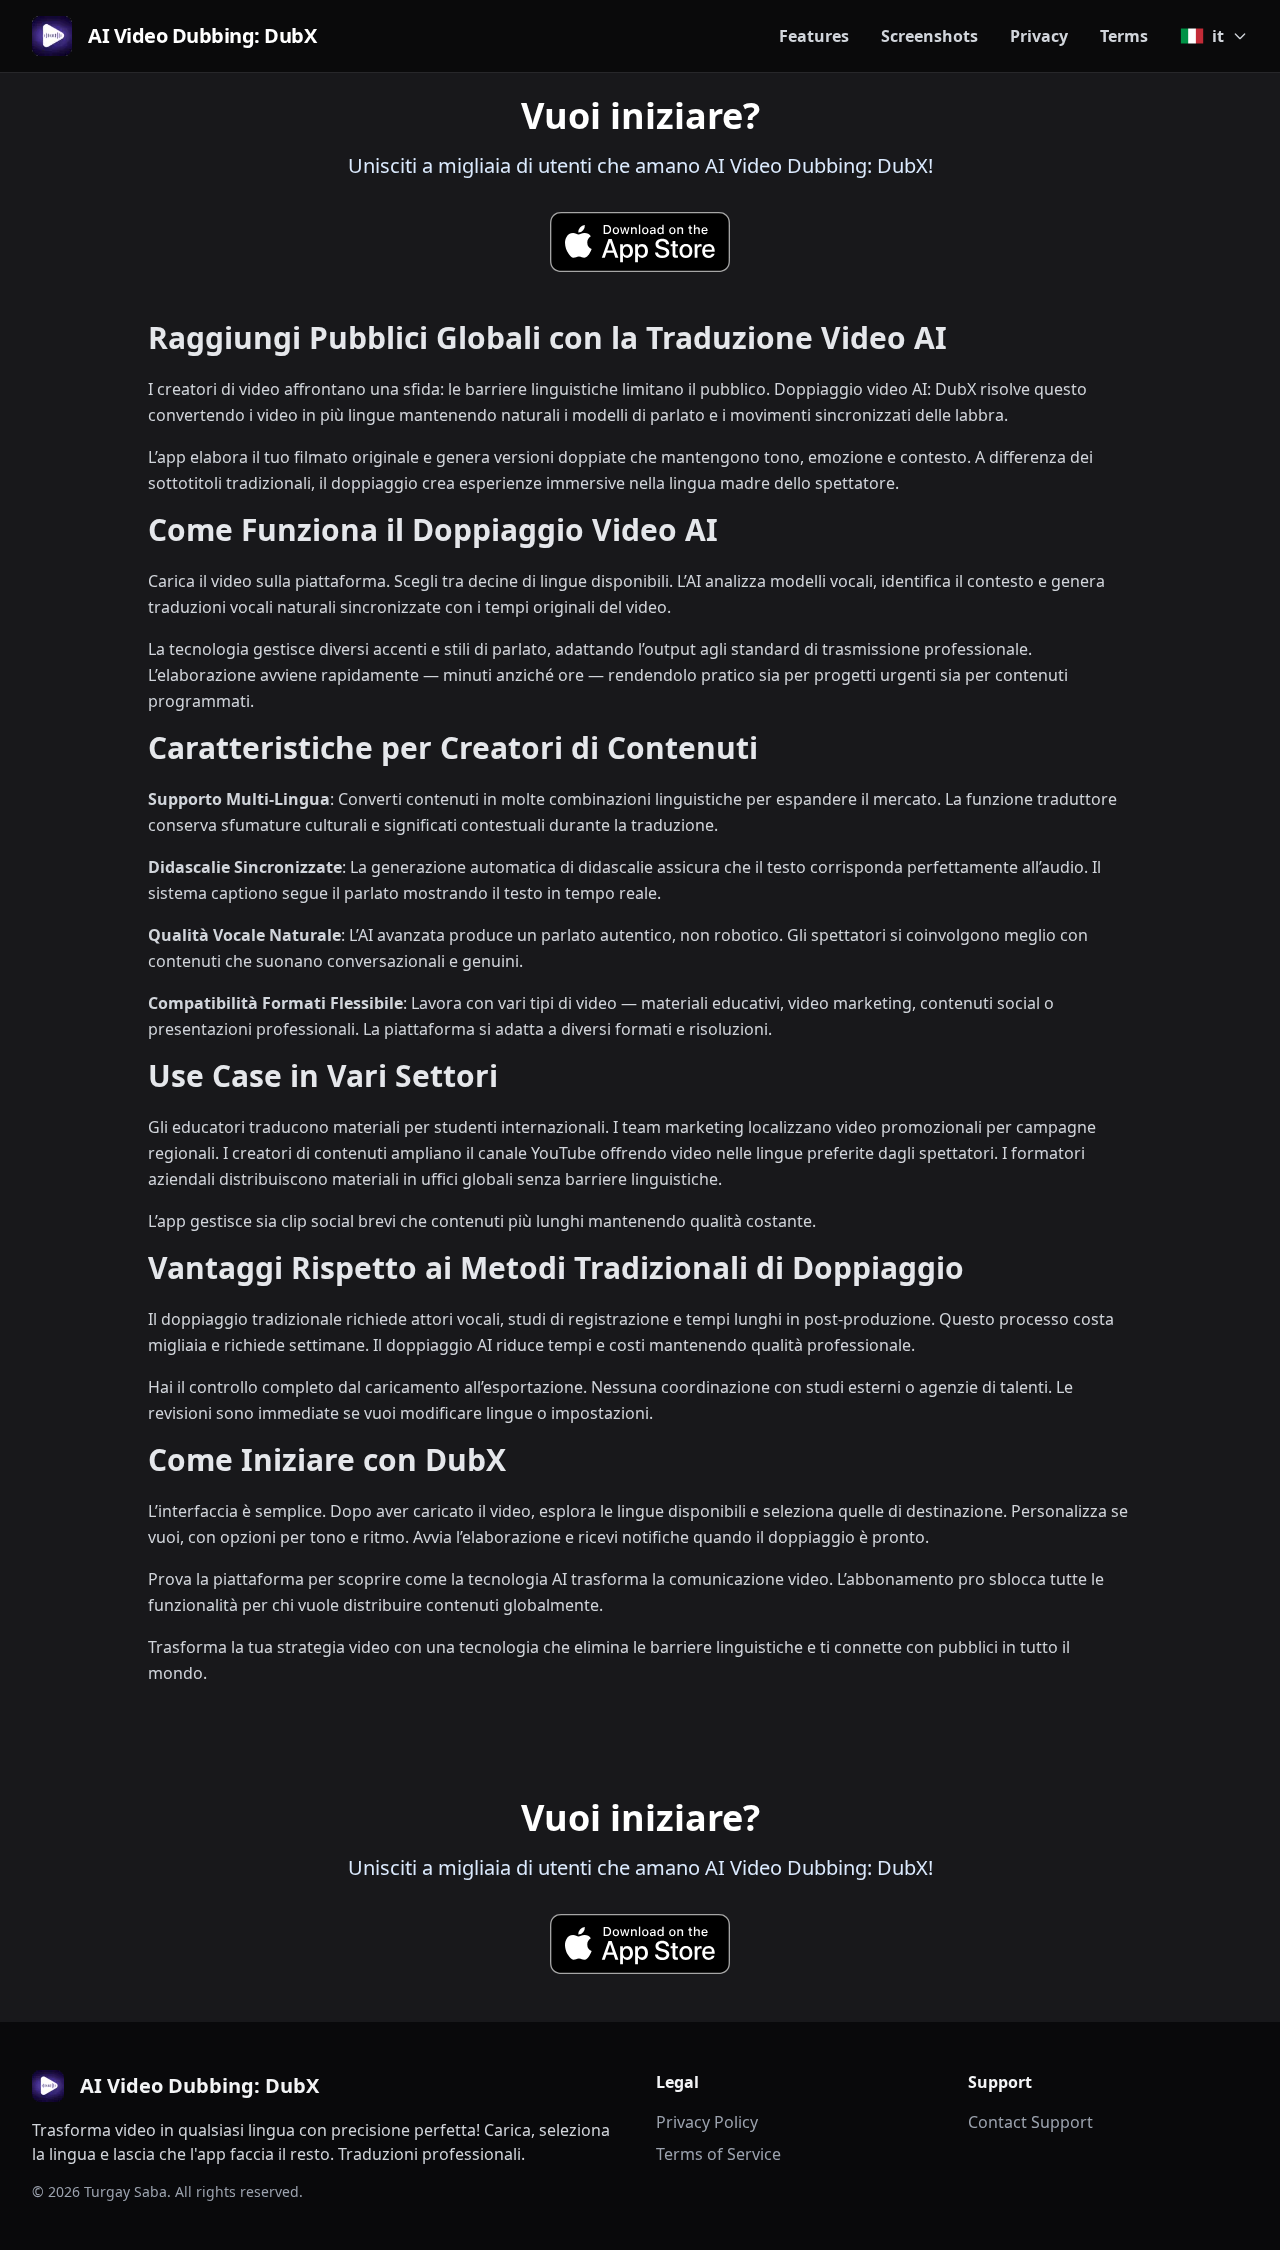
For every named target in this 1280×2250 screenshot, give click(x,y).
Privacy (1039, 36)
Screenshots (929, 36)
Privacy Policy (707, 2122)
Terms (1124, 36)
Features (814, 36)
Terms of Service (718, 2154)
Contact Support (1030, 2122)
